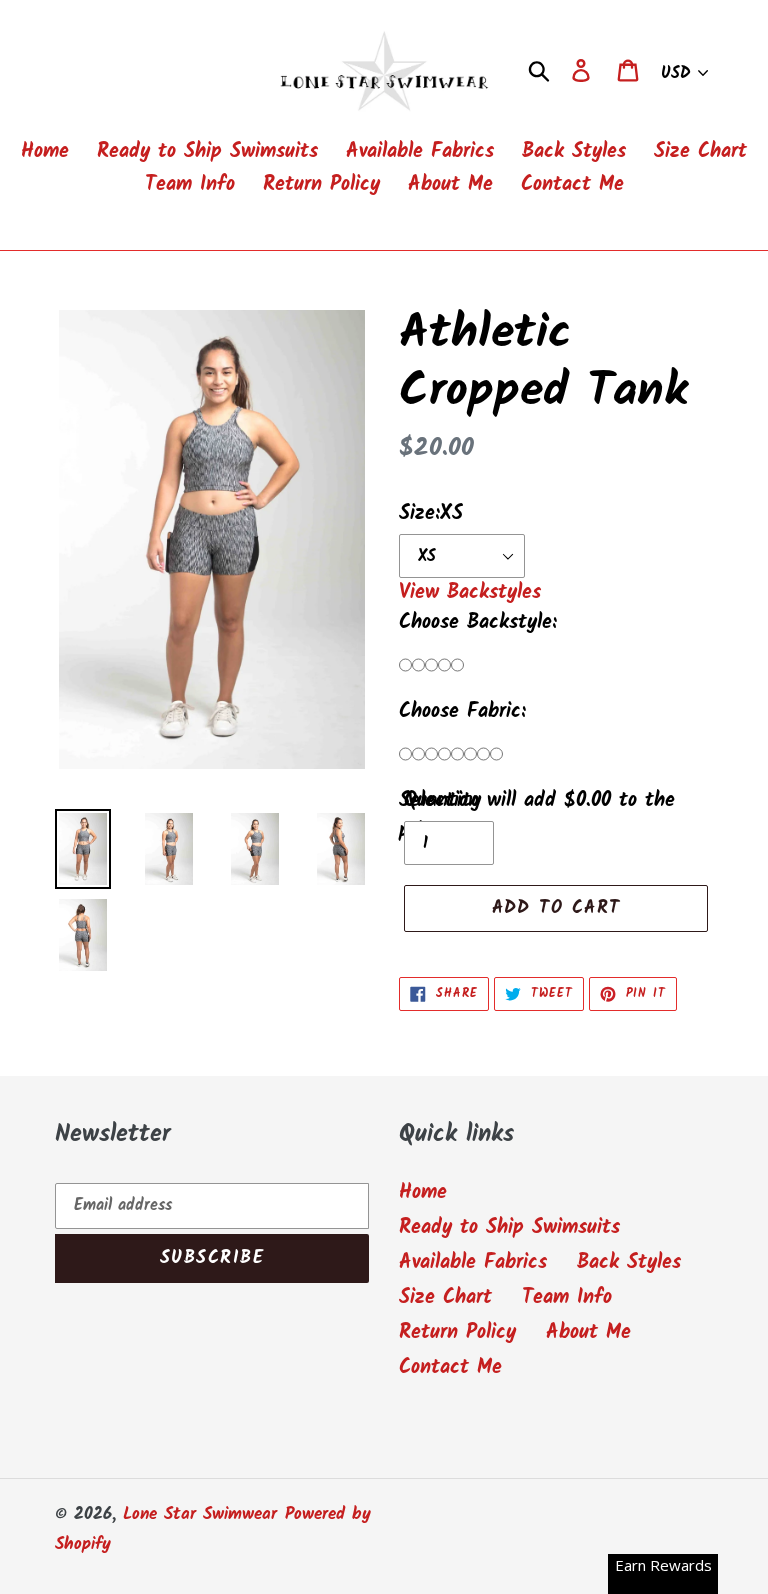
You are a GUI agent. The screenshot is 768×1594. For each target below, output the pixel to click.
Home (423, 1193)
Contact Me (450, 1368)
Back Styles (629, 1263)
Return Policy (457, 1333)
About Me (588, 1333)
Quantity (442, 801)
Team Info (567, 1298)
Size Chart (445, 1298)
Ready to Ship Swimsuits (509, 1228)
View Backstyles (470, 593)
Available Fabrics (473, 1263)
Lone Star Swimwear (200, 1514)
